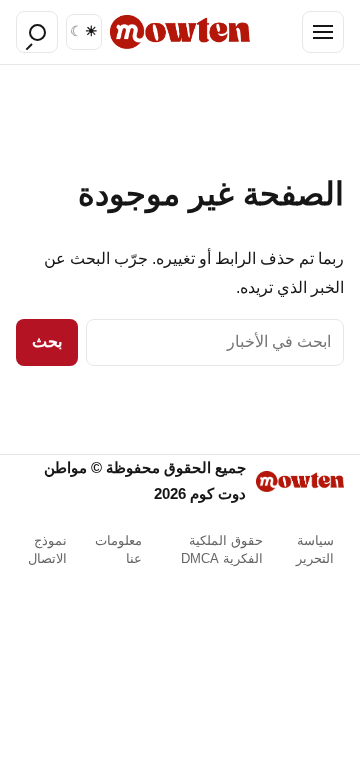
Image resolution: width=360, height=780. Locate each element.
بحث (47, 341)
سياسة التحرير (315, 549)
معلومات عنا (118, 549)
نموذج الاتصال (47, 549)
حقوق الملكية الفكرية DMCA (222, 549)
